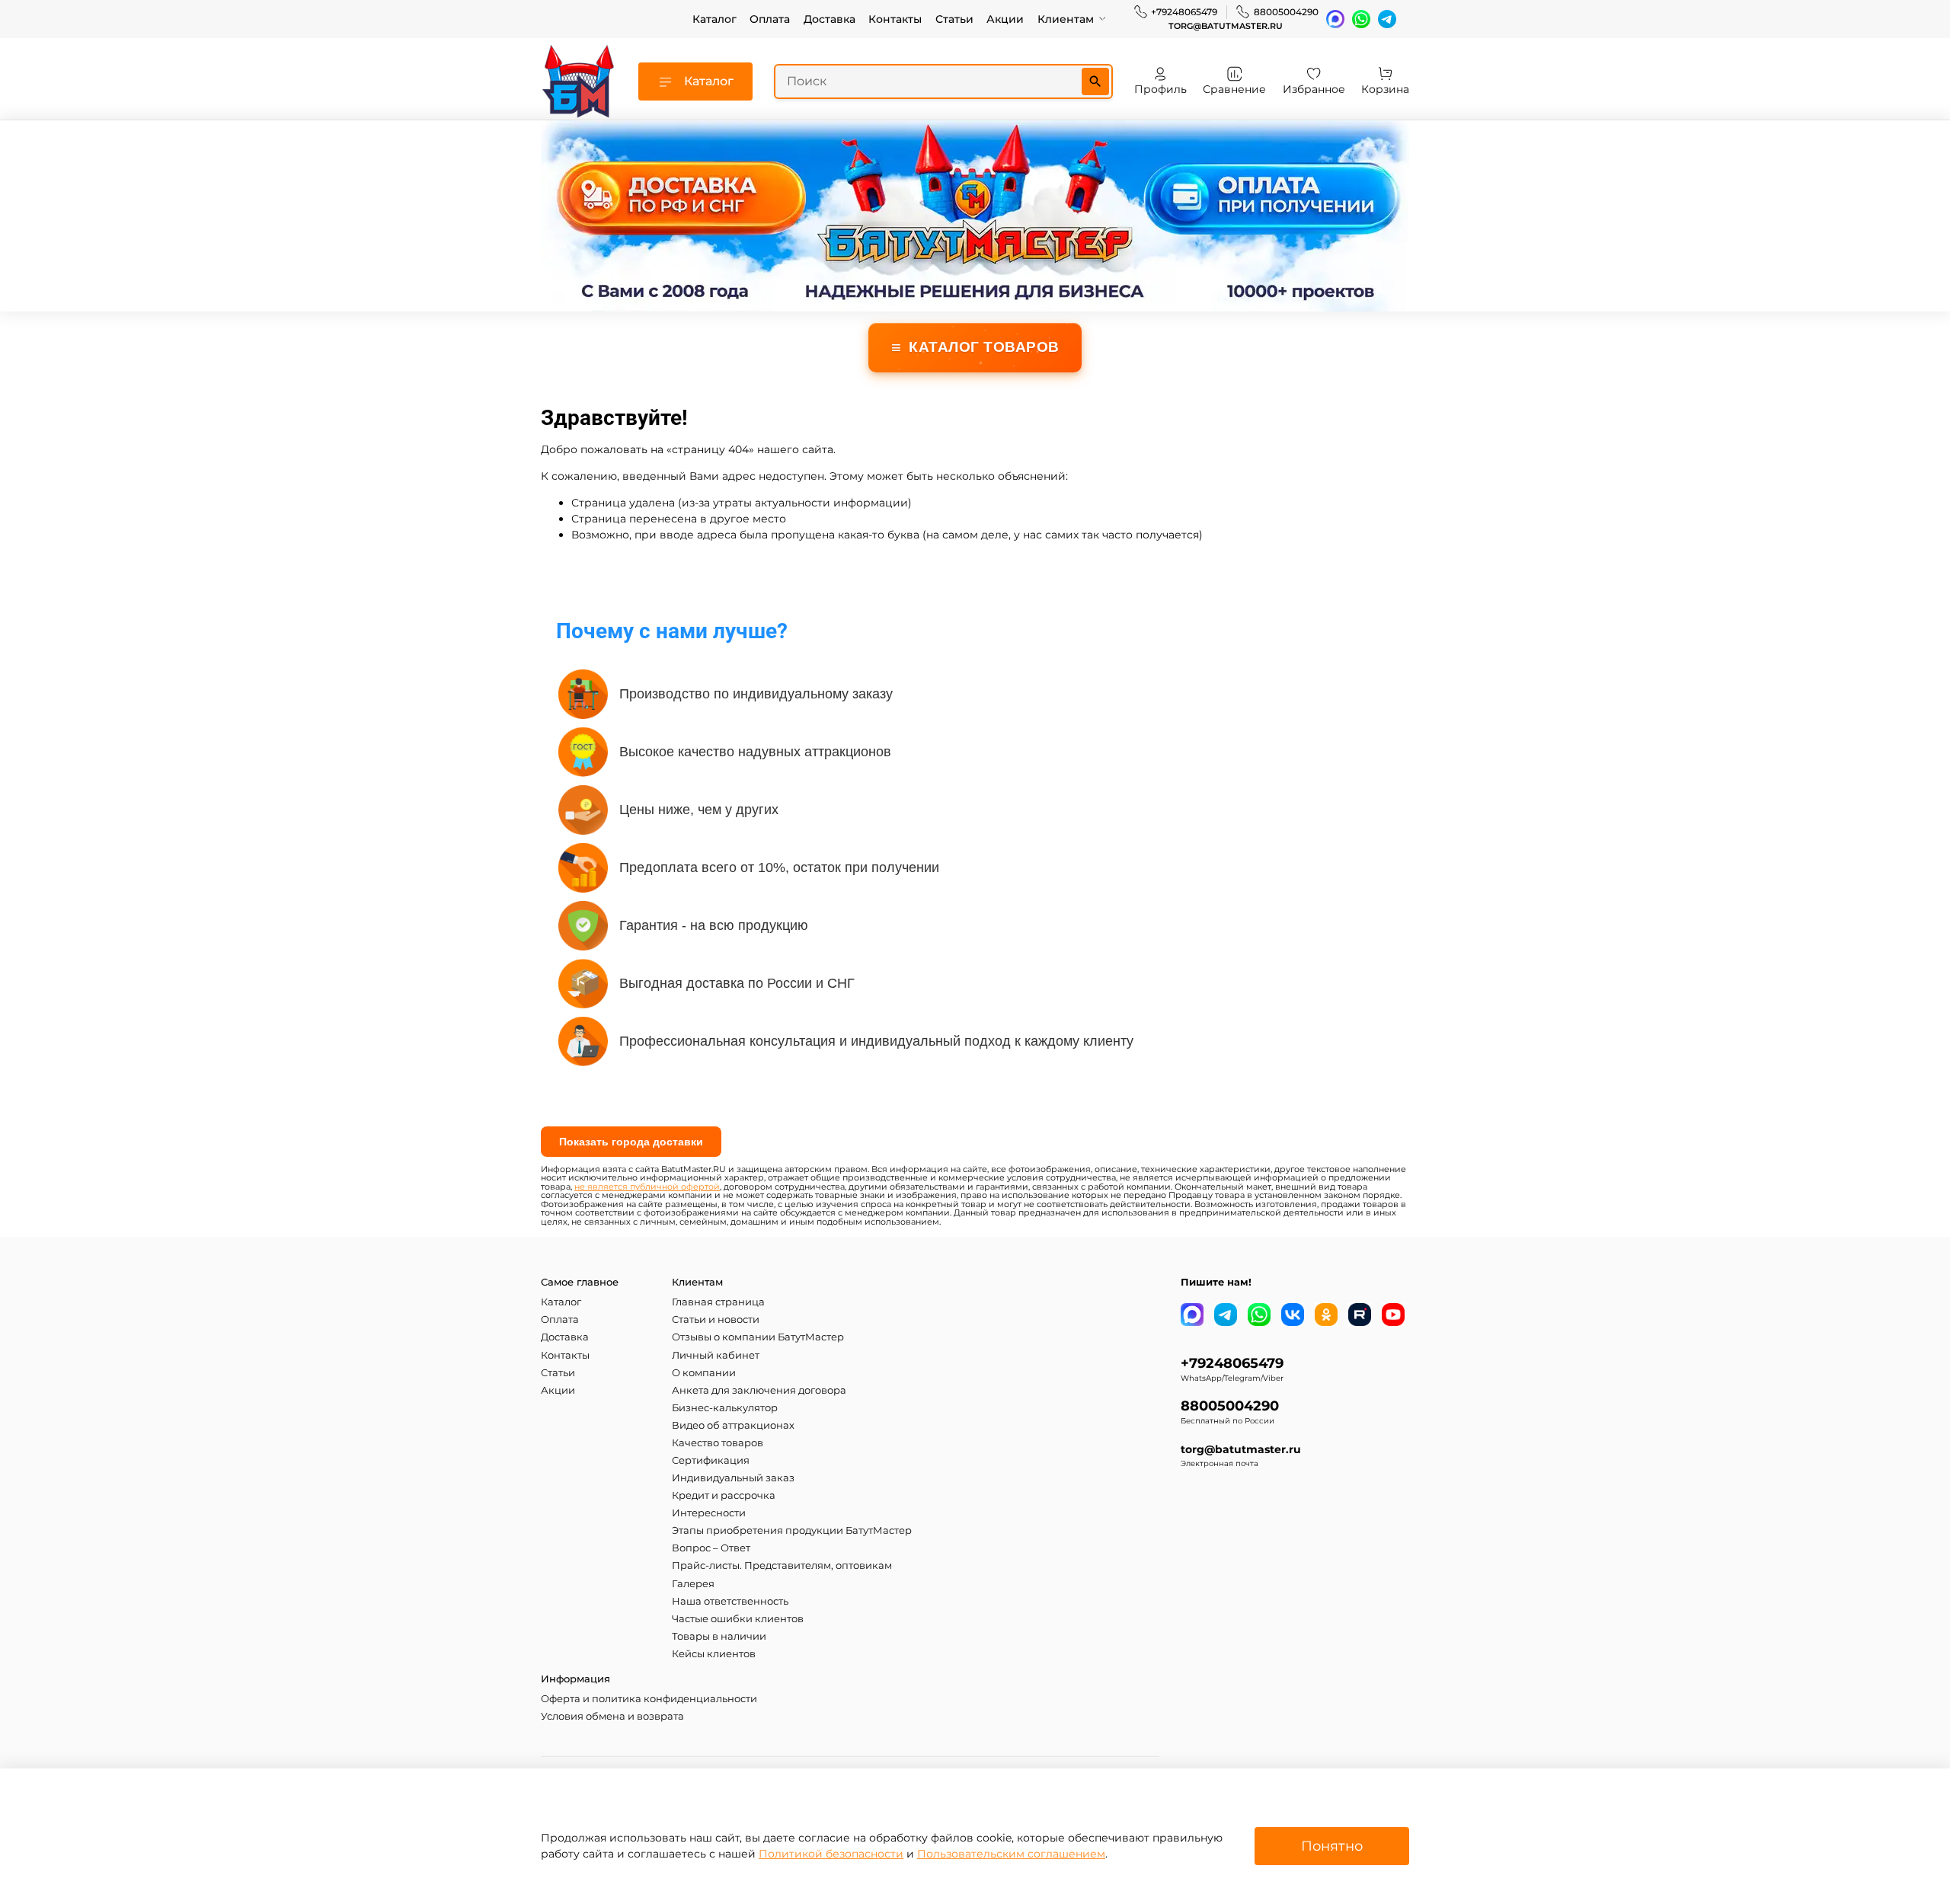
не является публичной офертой (647, 1187)
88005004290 (1286, 12)
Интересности (709, 1513)
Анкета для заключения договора (759, 1390)
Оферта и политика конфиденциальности (649, 1699)
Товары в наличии (719, 1636)
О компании (704, 1373)
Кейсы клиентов (714, 1654)
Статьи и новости (716, 1319)
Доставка (830, 19)
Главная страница (718, 1302)
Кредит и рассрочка (724, 1495)
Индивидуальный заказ (733, 1478)
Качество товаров (718, 1443)
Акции (1005, 19)
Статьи (954, 19)
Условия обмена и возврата (612, 1716)
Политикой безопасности (831, 1854)
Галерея (693, 1584)
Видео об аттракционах (733, 1425)
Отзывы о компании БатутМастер (758, 1337)
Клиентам (1066, 19)
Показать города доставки (631, 1142)
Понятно (1332, 1846)
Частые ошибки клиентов (738, 1619)
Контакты (895, 19)
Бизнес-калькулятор (725, 1408)
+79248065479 (1184, 12)
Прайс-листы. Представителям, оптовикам (782, 1565)
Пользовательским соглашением (1011, 1854)
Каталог (714, 19)
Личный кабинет (716, 1355)
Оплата (770, 19)
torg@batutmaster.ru (1226, 26)
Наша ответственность (730, 1601)
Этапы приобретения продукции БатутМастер (792, 1530)
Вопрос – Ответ (711, 1548)
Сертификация (711, 1460)
